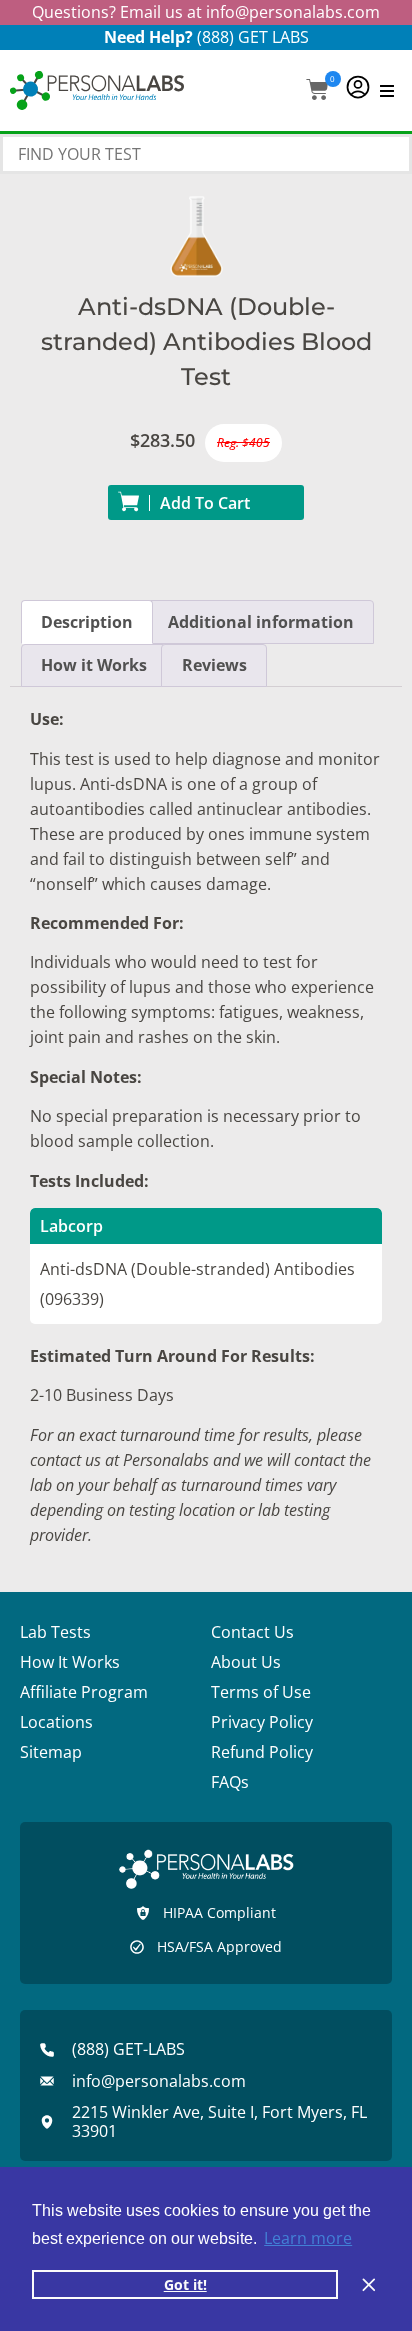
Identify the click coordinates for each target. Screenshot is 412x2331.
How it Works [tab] (94, 665)
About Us (246, 1662)
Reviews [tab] (214, 665)
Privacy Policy (262, 1722)
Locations (56, 1722)
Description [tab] (87, 622)
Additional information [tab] (261, 622)
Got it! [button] (185, 2284)
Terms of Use (261, 1692)
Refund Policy (262, 1752)
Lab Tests (55, 1632)
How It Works (70, 1662)
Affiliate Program (84, 1692)
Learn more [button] (308, 2238)
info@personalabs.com (293, 12)
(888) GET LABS (253, 37)
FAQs (230, 1782)
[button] (317, 91)
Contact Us (252, 1632)
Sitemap (51, 1752)
